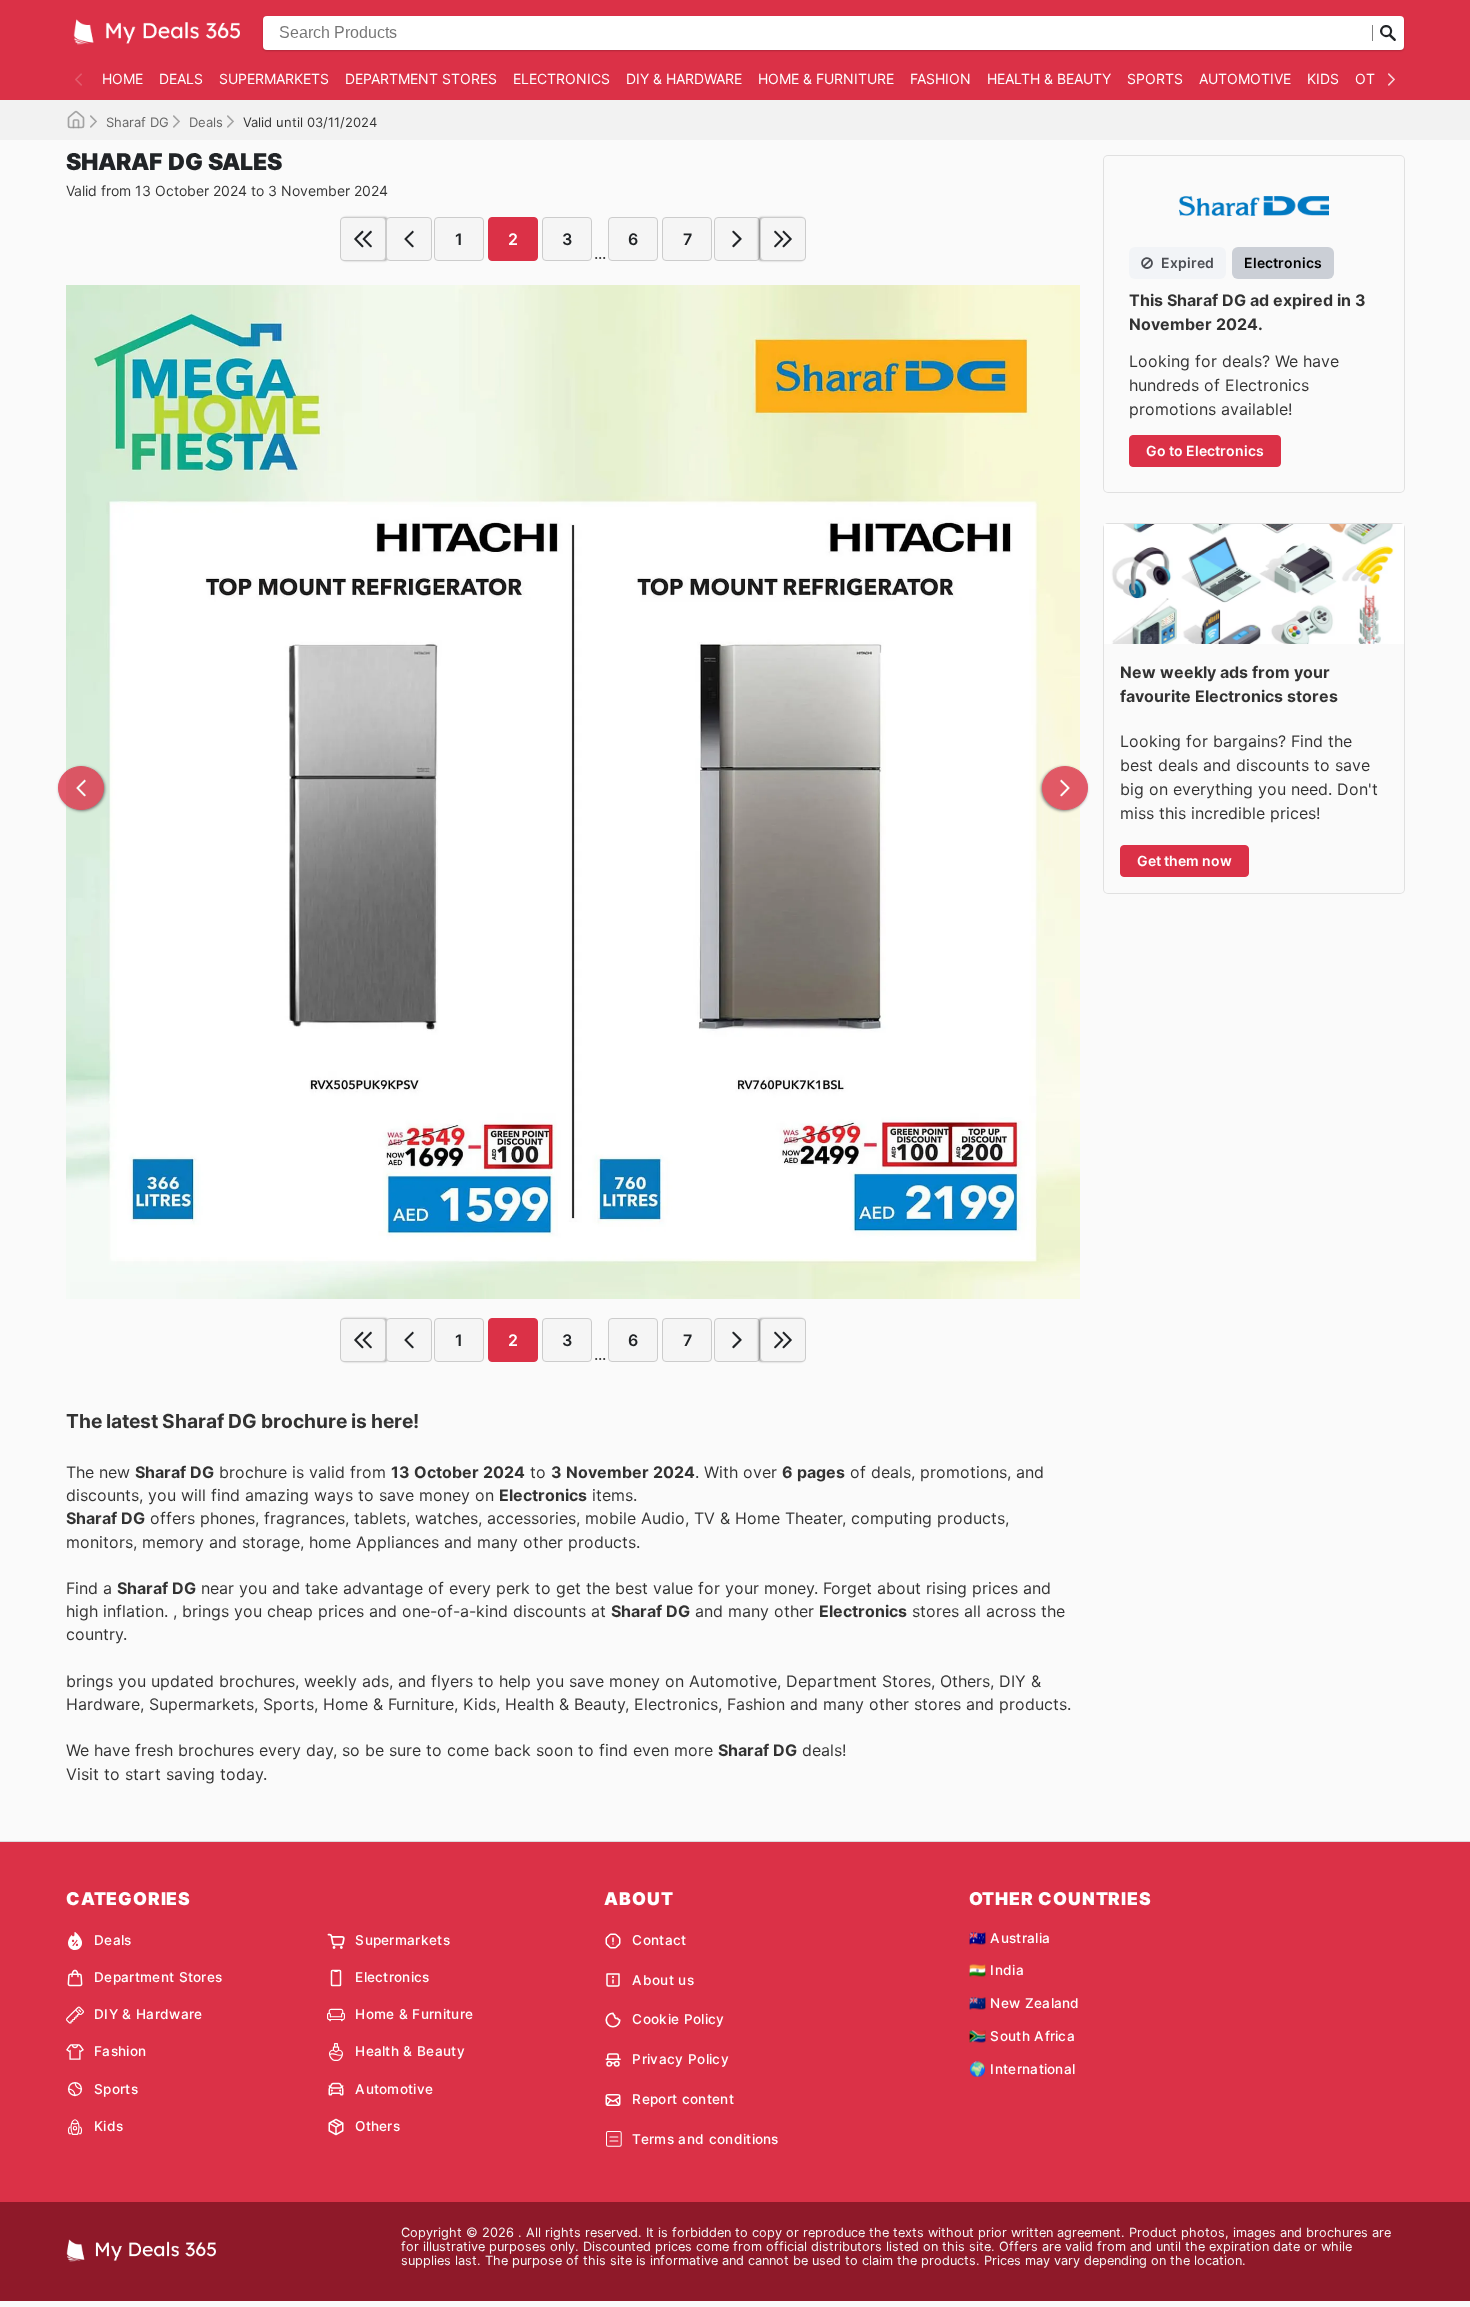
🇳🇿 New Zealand (1024, 2003)
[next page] (737, 239)
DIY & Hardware (684, 78)
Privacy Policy (680, 2059)
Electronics (561, 78)
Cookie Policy (678, 2019)
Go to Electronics (1205, 450)
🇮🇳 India (996, 1970)
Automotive (1245, 78)
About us (663, 1980)
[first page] (363, 239)
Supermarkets (274, 78)
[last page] (783, 239)
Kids (1323, 78)
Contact (659, 1940)
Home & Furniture (826, 78)
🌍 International (1022, 2069)
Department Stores (421, 78)
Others (377, 2126)
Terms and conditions (705, 2139)
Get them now (1184, 860)
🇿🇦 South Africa (1022, 2036)
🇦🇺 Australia (1010, 1938)
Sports (1155, 78)
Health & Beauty (1049, 78)
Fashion (940, 78)
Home (122, 78)
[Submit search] (1388, 33)
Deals (181, 78)
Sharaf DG (137, 122)
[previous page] (409, 239)
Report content (682, 2099)
